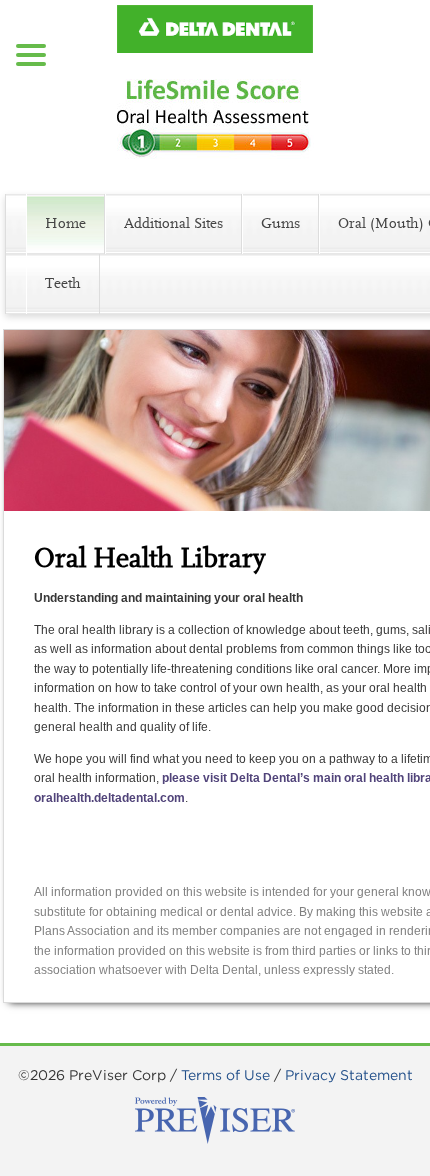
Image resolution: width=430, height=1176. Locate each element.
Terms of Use (225, 1075)
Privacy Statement (349, 1075)
